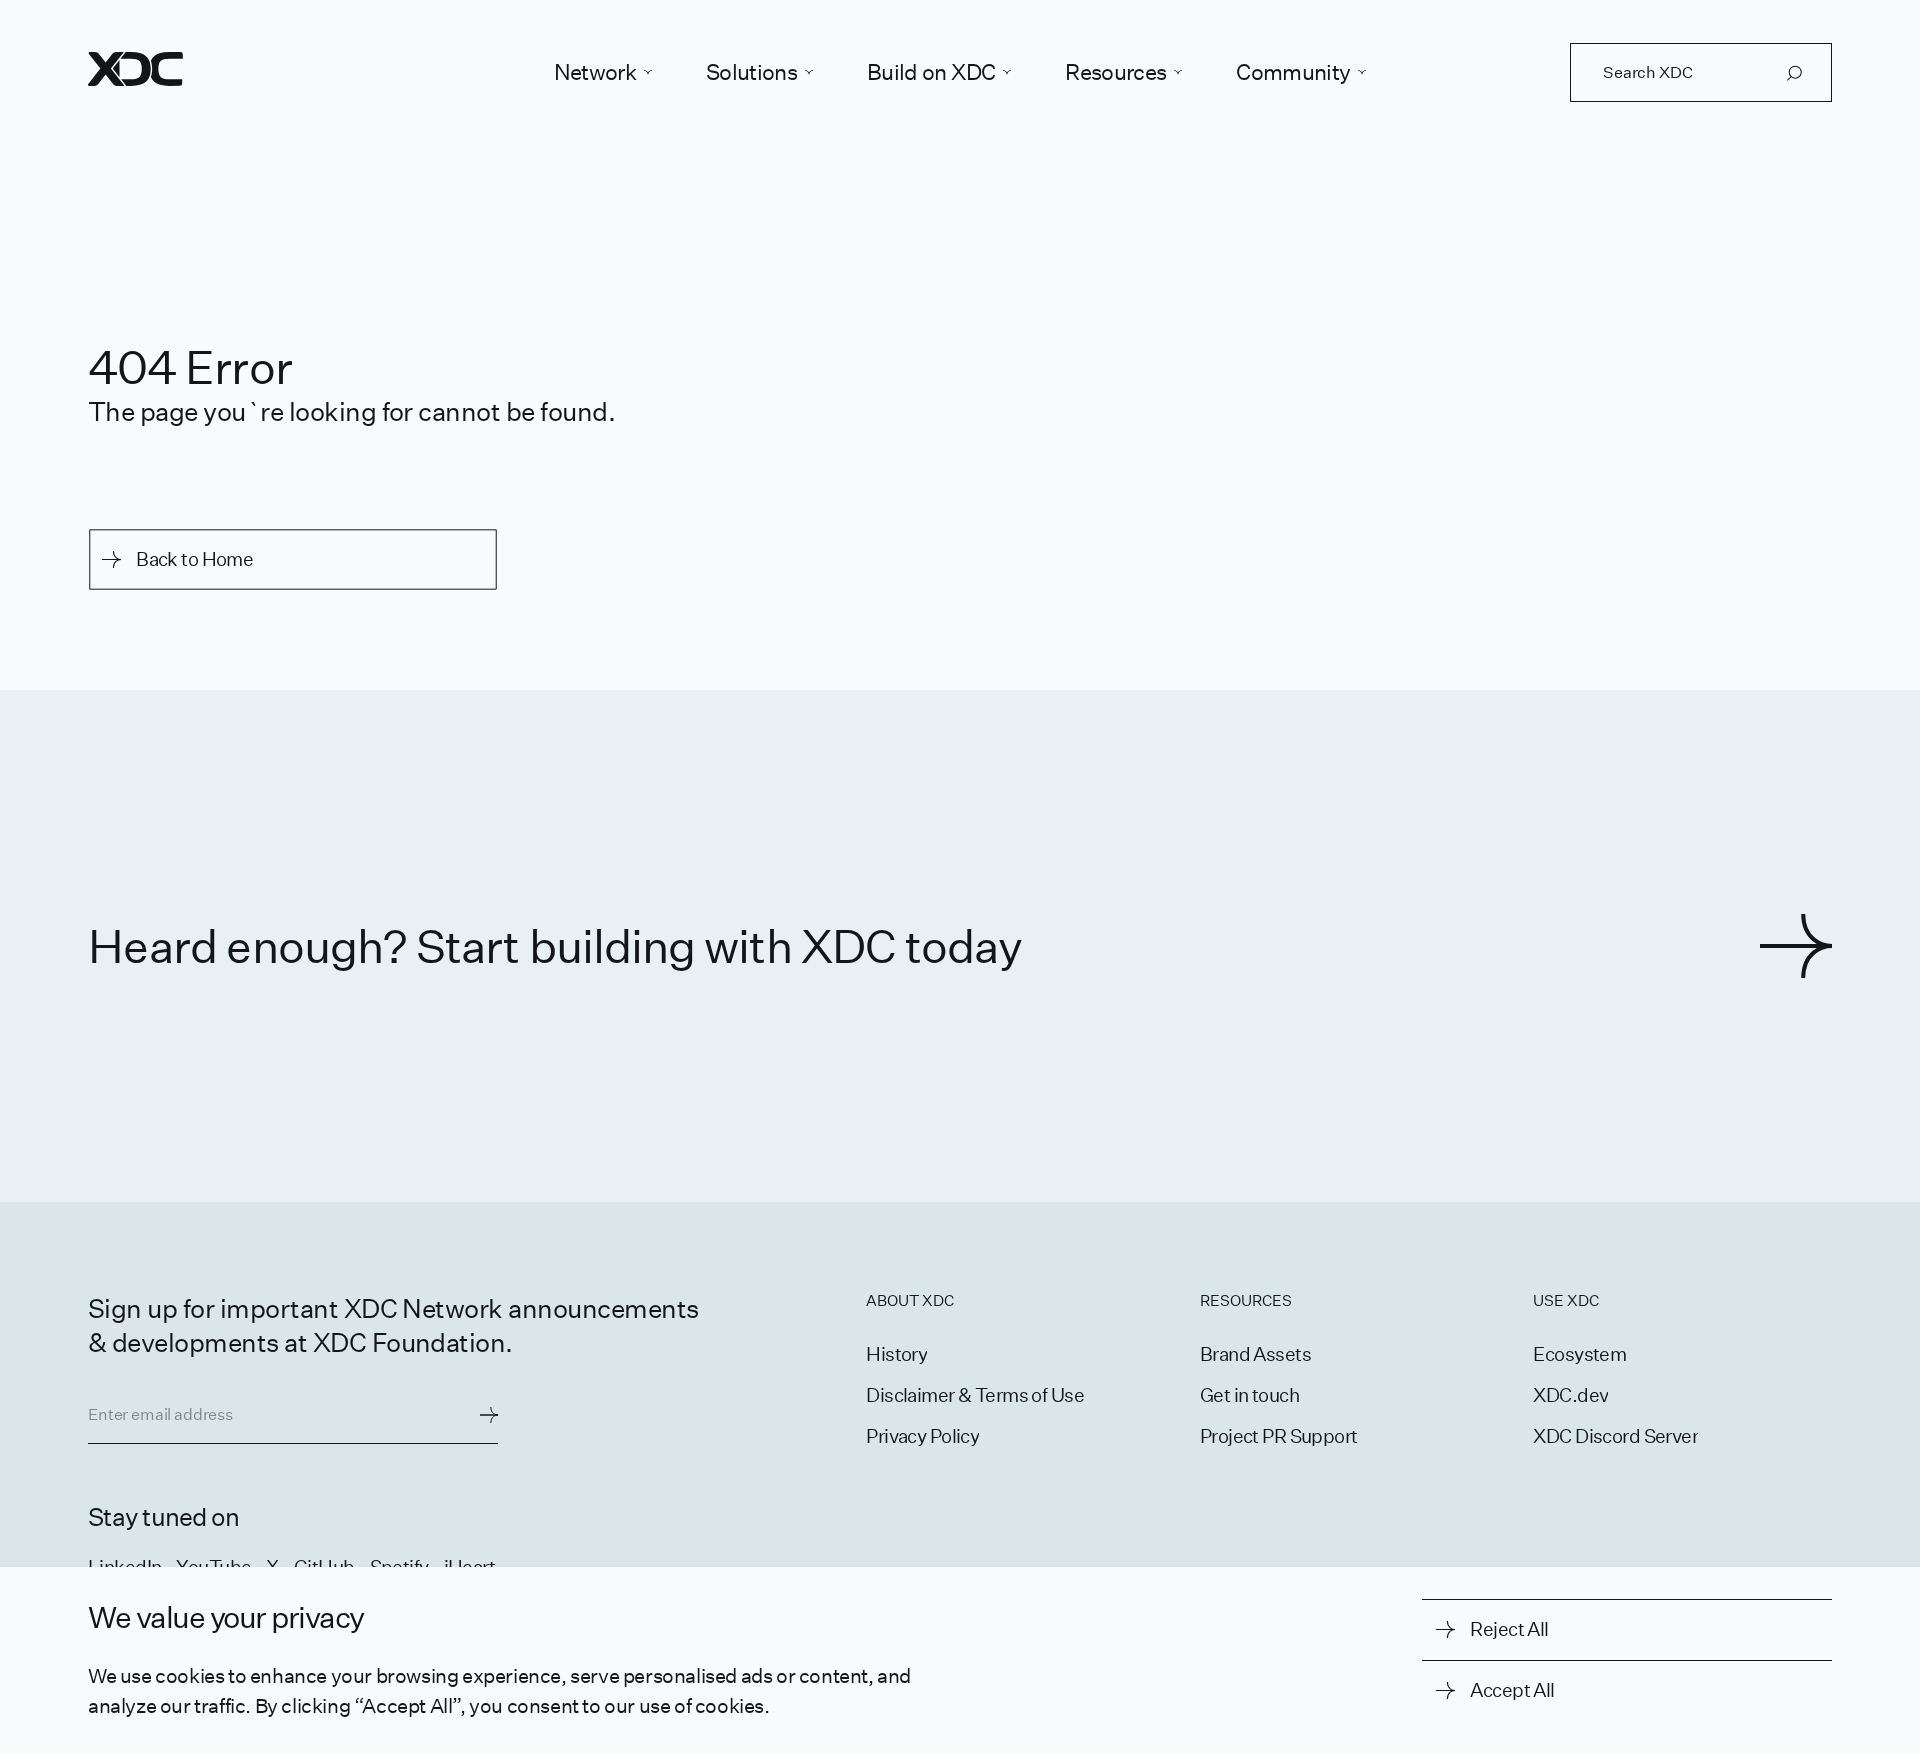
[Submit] (489, 1415)
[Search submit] (1794, 73)
